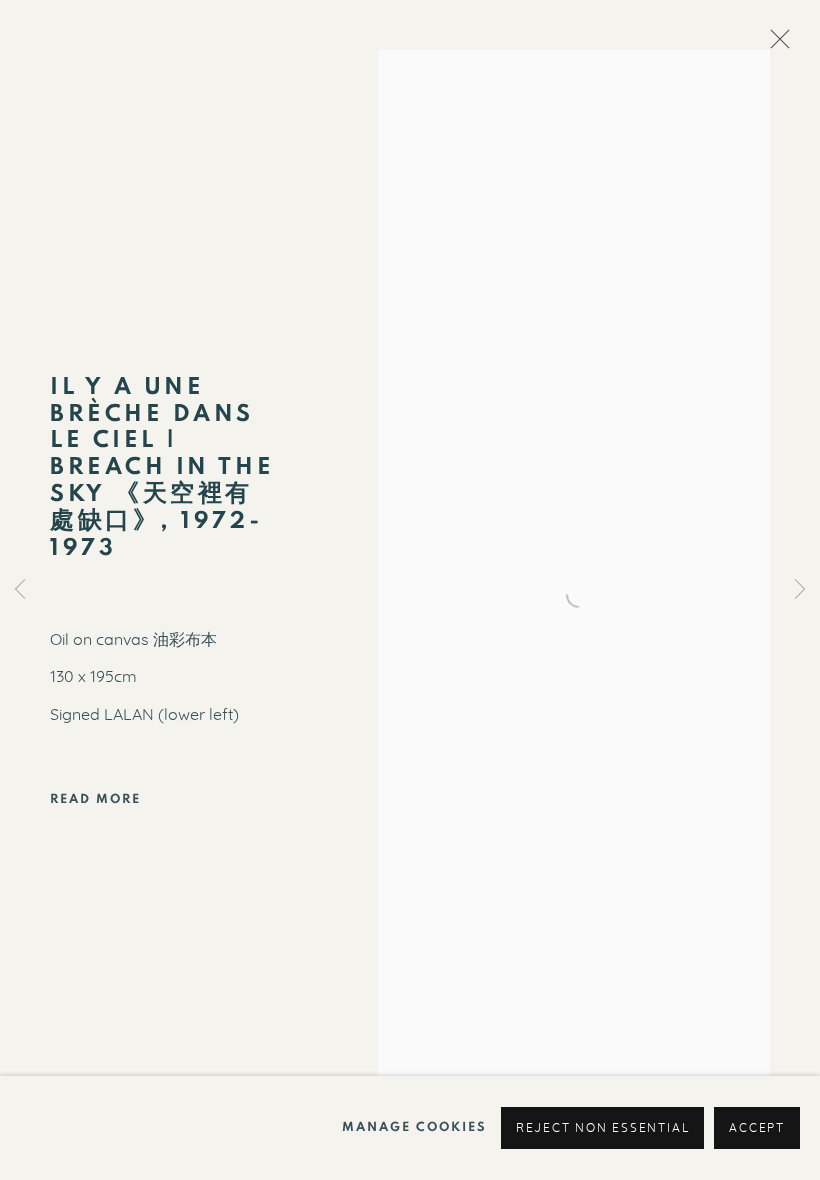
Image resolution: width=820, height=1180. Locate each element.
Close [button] (775, 45)
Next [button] (800, 590)
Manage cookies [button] (414, 1127)
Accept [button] (757, 1128)
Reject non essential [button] (602, 1128)
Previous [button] (20, 590)
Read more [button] (95, 799)
